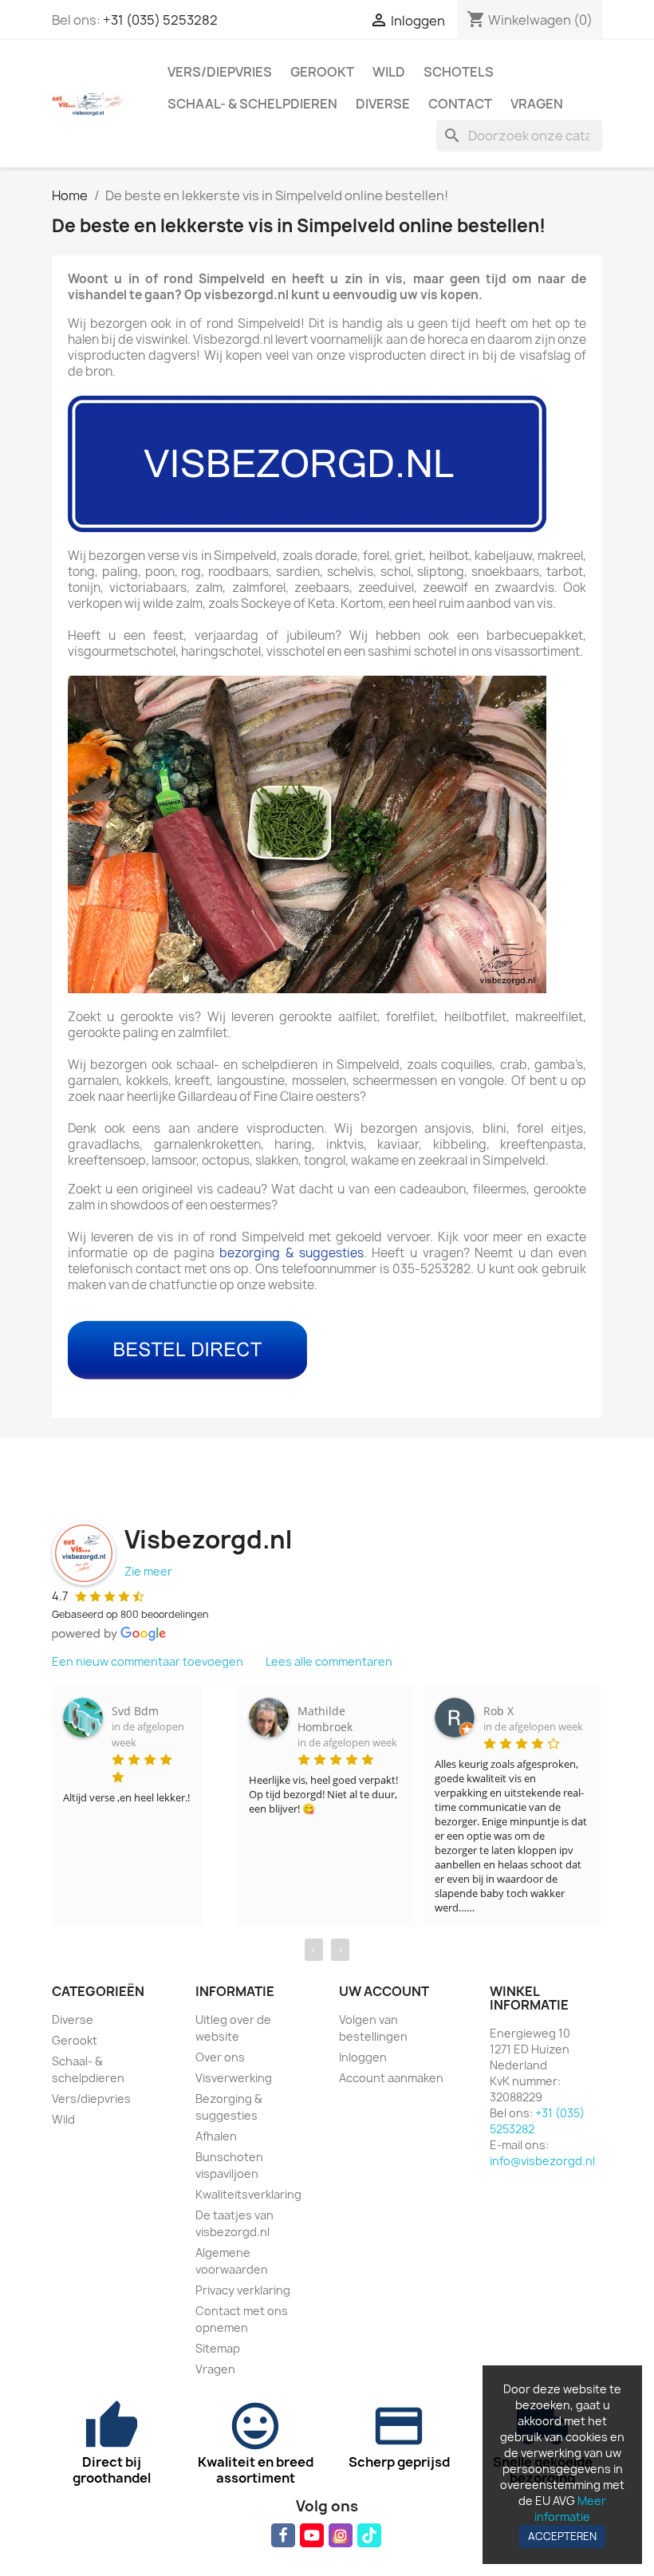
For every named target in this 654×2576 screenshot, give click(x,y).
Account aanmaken (391, 2078)
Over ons (220, 2057)
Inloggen (363, 2057)
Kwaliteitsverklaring (248, 2194)
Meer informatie (570, 2509)
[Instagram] (341, 2535)
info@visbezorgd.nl (542, 2161)
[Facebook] (283, 2535)
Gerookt (322, 72)
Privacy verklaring (243, 2290)
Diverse (383, 104)
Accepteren (562, 2536)
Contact (460, 104)
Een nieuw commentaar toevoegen (148, 1661)
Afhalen (216, 2136)
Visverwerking (234, 2078)
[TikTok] (369, 2535)
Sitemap (218, 2348)
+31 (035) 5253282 (160, 20)
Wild (389, 72)
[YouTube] (312, 2535)
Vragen (537, 104)
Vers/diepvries (220, 72)
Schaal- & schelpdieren (252, 104)
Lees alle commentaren (329, 1661)
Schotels (459, 72)
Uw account (384, 1991)
